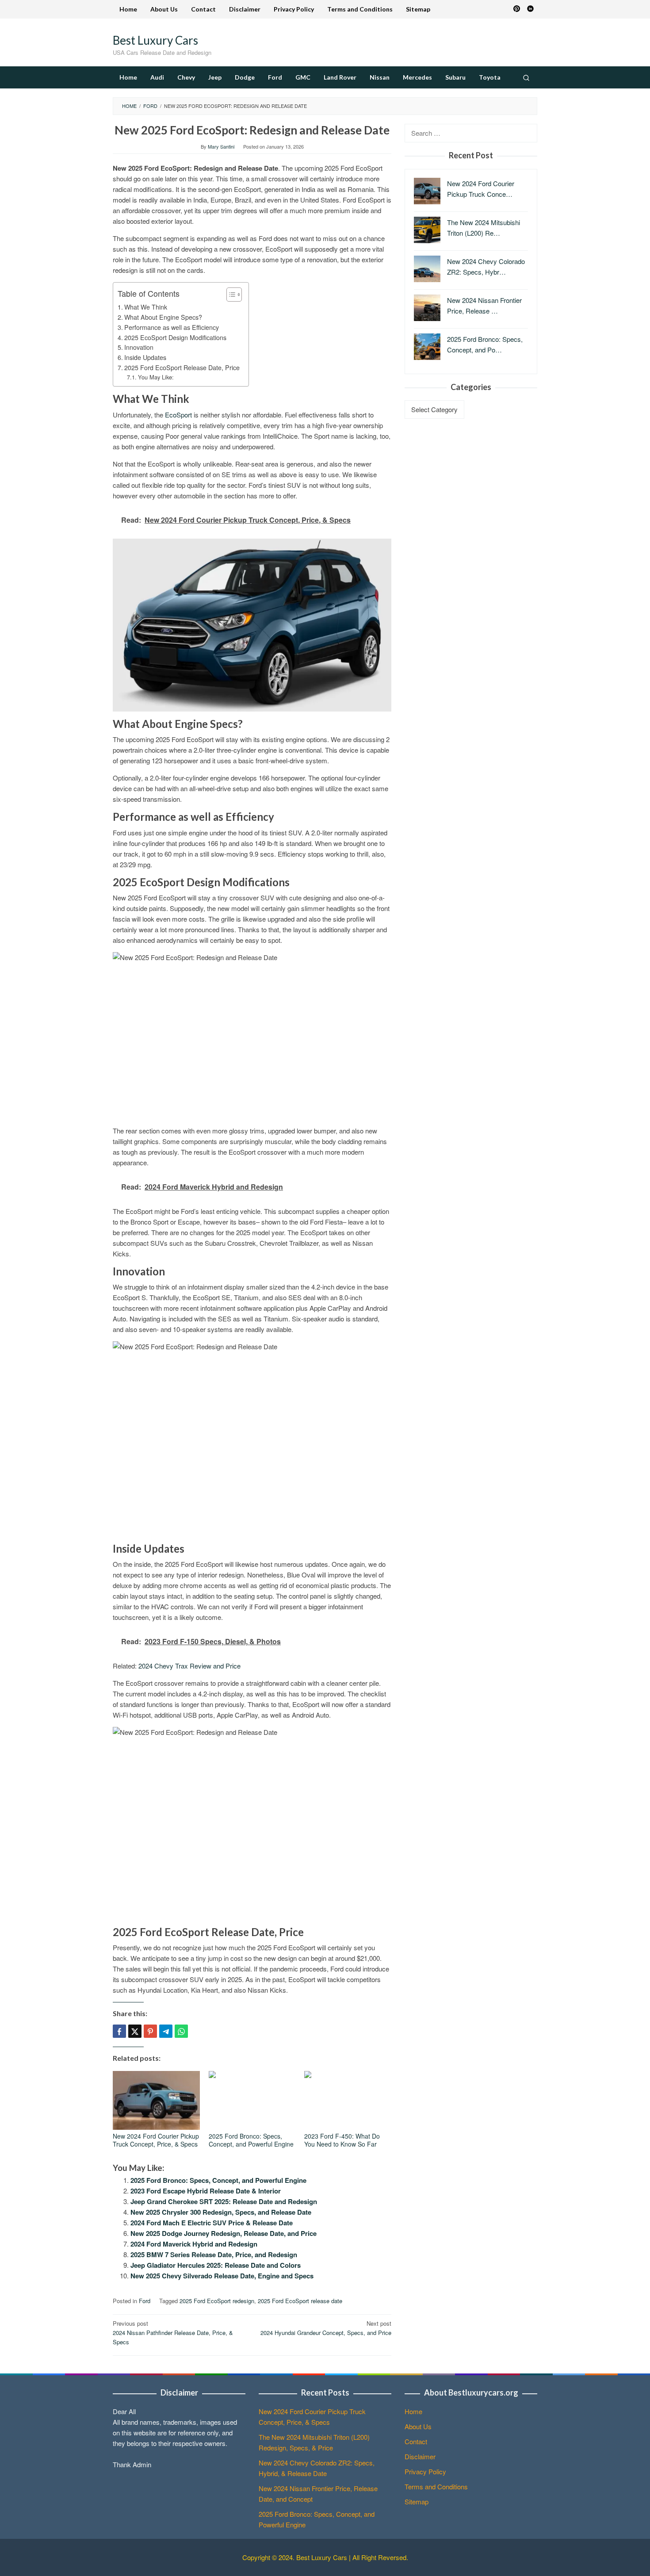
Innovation (139, 347)
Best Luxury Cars (155, 40)
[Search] (526, 77)
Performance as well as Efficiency (172, 327)
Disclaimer (420, 2456)
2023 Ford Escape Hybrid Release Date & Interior (206, 2191)
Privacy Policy (425, 2471)
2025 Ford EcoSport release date (300, 2301)
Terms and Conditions (436, 2486)
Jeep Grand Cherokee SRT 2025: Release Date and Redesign (224, 2201)
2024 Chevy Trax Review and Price (189, 1666)
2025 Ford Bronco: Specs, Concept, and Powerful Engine (251, 2140)
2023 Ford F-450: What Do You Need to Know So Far (342, 2140)
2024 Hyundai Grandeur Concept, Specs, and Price (326, 2328)
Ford (145, 2301)
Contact (416, 2441)
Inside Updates (145, 357)
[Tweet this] (135, 2031)
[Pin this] (150, 2031)
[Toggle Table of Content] (230, 295)
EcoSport (178, 415)
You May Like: (156, 377)
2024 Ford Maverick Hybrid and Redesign (194, 2244)
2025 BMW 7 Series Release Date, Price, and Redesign (214, 2254)
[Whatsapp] (181, 2031)
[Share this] (119, 2031)
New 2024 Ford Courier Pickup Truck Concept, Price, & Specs (156, 2140)
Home (413, 2411)
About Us (418, 2426)
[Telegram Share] (166, 2031)
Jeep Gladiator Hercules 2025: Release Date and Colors (216, 2265)
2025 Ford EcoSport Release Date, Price (182, 367)
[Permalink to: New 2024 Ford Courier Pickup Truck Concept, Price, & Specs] (156, 2100)
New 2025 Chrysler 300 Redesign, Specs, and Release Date (221, 2212)
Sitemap (417, 2501)
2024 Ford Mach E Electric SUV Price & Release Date (212, 2223)
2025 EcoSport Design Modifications (175, 337)
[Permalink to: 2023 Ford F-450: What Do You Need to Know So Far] (348, 2100)
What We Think (146, 307)
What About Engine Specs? (163, 317)
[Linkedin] (530, 9)
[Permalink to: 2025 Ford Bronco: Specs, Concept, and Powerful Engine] (252, 2100)
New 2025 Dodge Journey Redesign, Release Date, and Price (224, 2233)
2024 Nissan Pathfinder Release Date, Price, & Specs (173, 2333)
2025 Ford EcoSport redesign (217, 2301)
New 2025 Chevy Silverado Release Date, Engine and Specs (222, 2276)
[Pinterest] (517, 9)
